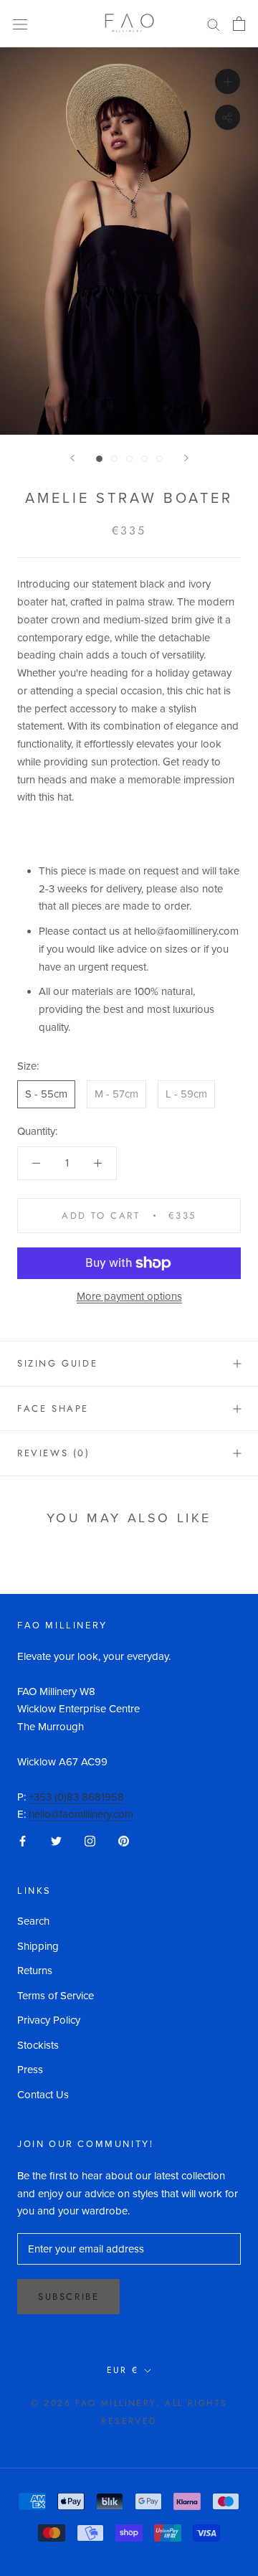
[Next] (186, 458)
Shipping (38, 1946)
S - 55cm (46, 1094)
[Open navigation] (20, 24)
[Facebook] (23, 1840)
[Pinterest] (124, 1840)
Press (30, 2070)
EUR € (123, 2370)
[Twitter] (56, 1840)
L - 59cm (186, 1094)
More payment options (129, 1296)
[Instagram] (90, 1840)
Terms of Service (56, 1996)
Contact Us (43, 2095)
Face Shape (53, 1409)
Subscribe (68, 2297)
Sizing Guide (57, 1363)
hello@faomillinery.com (81, 1814)
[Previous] (72, 458)
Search (33, 1921)
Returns (35, 1971)
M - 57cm (116, 1094)
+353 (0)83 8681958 (76, 1797)
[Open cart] (239, 24)
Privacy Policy (49, 2020)
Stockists (38, 2045)
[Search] (214, 24)
